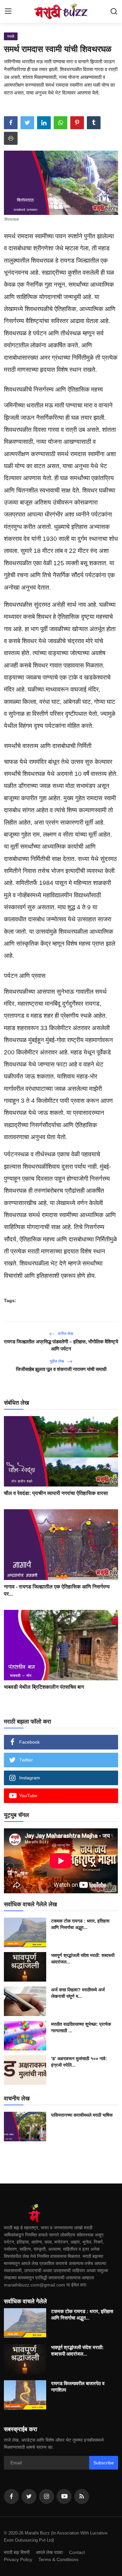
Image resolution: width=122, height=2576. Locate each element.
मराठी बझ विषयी (17, 2552)
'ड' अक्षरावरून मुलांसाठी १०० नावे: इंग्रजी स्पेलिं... (79, 2062)
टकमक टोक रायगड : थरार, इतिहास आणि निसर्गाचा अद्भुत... (80, 1924)
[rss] (82, 2496)
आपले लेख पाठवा (49, 2552)
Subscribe (104, 2463)
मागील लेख (65, 1334)
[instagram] (47, 2496)
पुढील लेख (57, 1361)
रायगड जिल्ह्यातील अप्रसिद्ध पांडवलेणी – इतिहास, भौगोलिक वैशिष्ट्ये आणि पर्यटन (61, 1345)
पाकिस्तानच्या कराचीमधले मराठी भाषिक (82, 2115)
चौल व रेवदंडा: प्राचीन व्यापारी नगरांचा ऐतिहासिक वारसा (56, 1493)
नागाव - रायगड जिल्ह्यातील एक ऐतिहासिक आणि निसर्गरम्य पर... (57, 1590)
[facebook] (11, 2496)
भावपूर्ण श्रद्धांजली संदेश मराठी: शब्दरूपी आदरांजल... (83, 1959)
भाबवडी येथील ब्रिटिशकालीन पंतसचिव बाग (44, 1687)
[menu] (8, 11)
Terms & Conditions (58, 2559)
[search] (114, 11)
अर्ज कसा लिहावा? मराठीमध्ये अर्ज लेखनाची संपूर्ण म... (78, 1993)
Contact (77, 2552)
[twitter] (29, 2496)
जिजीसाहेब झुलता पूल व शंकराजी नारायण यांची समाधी (61, 1369)
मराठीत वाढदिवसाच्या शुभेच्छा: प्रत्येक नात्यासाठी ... (81, 2027)
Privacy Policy (18, 2559)
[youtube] (64, 2496)
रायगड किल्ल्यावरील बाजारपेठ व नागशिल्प (78, 2387)
